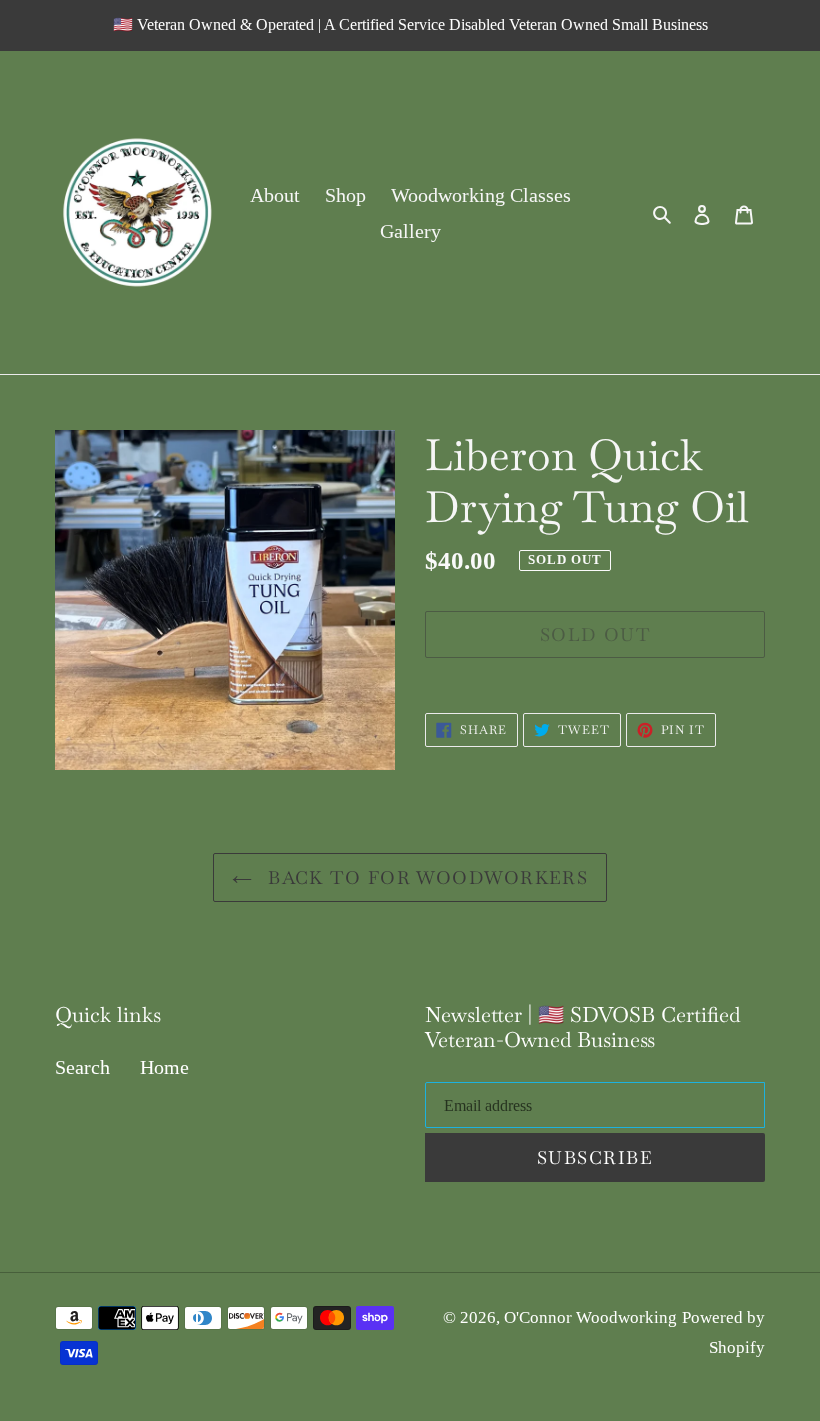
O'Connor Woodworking (590, 1317)
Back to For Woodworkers (425, 877)
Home (164, 1067)
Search (82, 1067)
